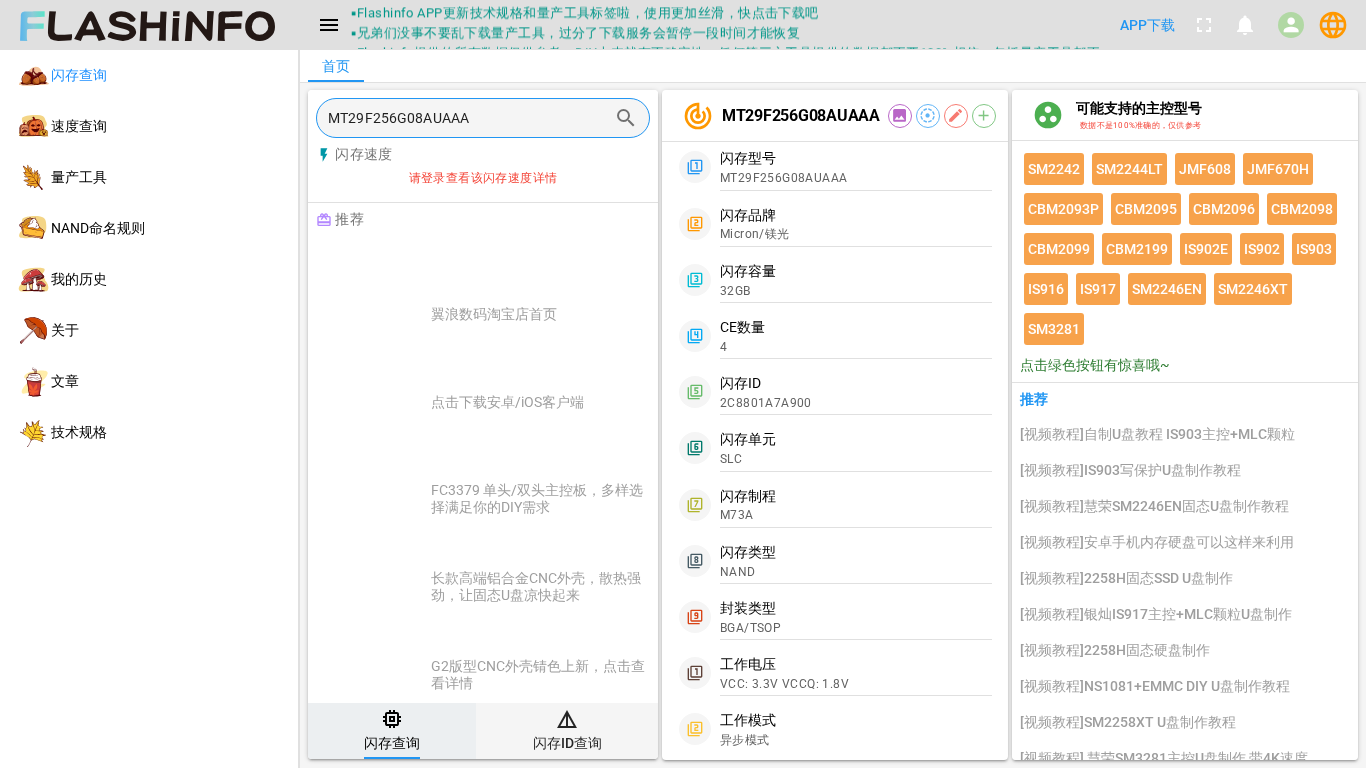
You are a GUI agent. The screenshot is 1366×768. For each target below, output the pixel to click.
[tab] (392, 731)
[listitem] (149, 75)
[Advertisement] (533, 262)
